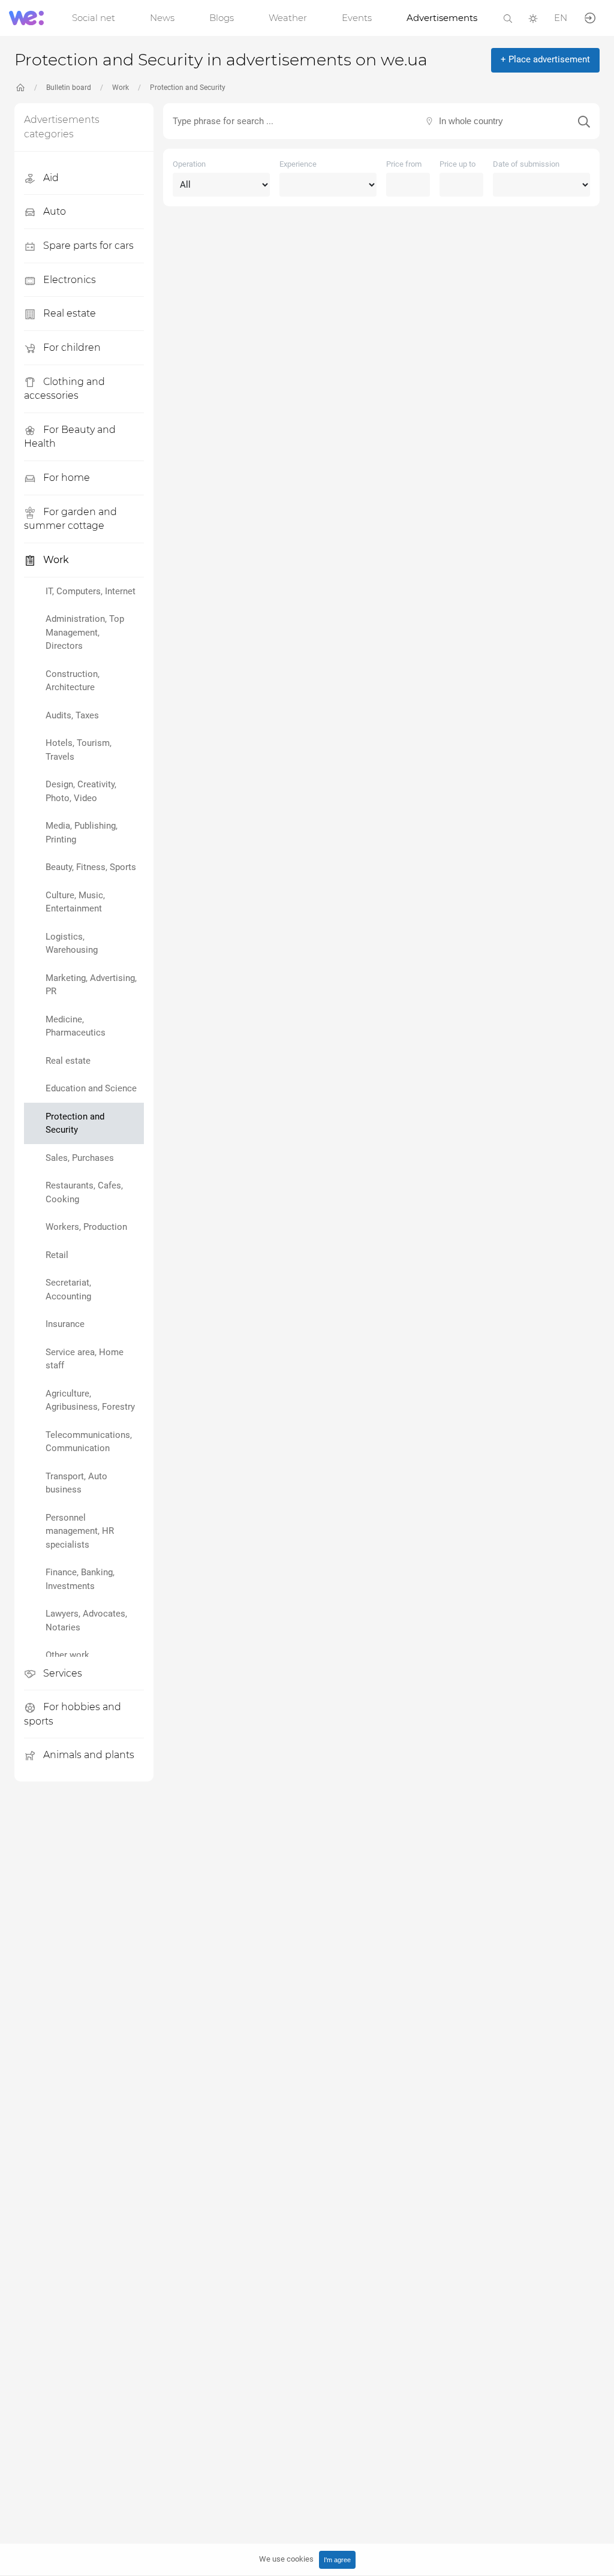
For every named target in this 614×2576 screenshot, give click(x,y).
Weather (288, 18)
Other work (67, 1655)
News (162, 18)
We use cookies (286, 2559)
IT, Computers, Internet (91, 591)
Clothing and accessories (64, 389)
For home (65, 478)
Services (61, 1673)
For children (71, 347)
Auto (53, 211)
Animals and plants (88, 1755)
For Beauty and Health (70, 437)
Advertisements (442, 18)
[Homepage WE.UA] (20, 88)
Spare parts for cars (87, 246)
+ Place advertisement (545, 59)
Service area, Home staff (85, 1359)
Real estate (68, 313)
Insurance (65, 1324)
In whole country (471, 121)
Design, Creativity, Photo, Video (81, 791)
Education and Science (91, 1088)
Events (357, 18)
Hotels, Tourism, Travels (79, 750)
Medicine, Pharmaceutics (76, 1026)
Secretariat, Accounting (68, 1289)
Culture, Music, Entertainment (75, 902)
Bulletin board (69, 88)
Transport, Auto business (76, 1483)
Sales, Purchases (80, 1158)
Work (121, 88)
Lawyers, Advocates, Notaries (86, 1620)
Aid (50, 178)
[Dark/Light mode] (533, 18)
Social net (94, 18)
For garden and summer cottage (70, 519)
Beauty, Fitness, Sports (91, 867)
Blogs (222, 18)
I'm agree (337, 2560)
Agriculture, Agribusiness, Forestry (90, 1400)
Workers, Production (86, 1227)
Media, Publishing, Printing (82, 833)
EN (561, 18)
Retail (57, 1255)
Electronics (68, 280)
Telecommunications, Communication (89, 1442)
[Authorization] (590, 17)
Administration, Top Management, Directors (85, 632)
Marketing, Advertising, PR (91, 985)
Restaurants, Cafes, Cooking (84, 1192)
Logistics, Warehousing (72, 944)
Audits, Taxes (72, 715)
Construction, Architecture (73, 681)
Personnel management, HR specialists (80, 1531)
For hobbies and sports (73, 1714)
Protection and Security (188, 88)
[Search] (508, 18)
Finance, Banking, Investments (80, 1579)
